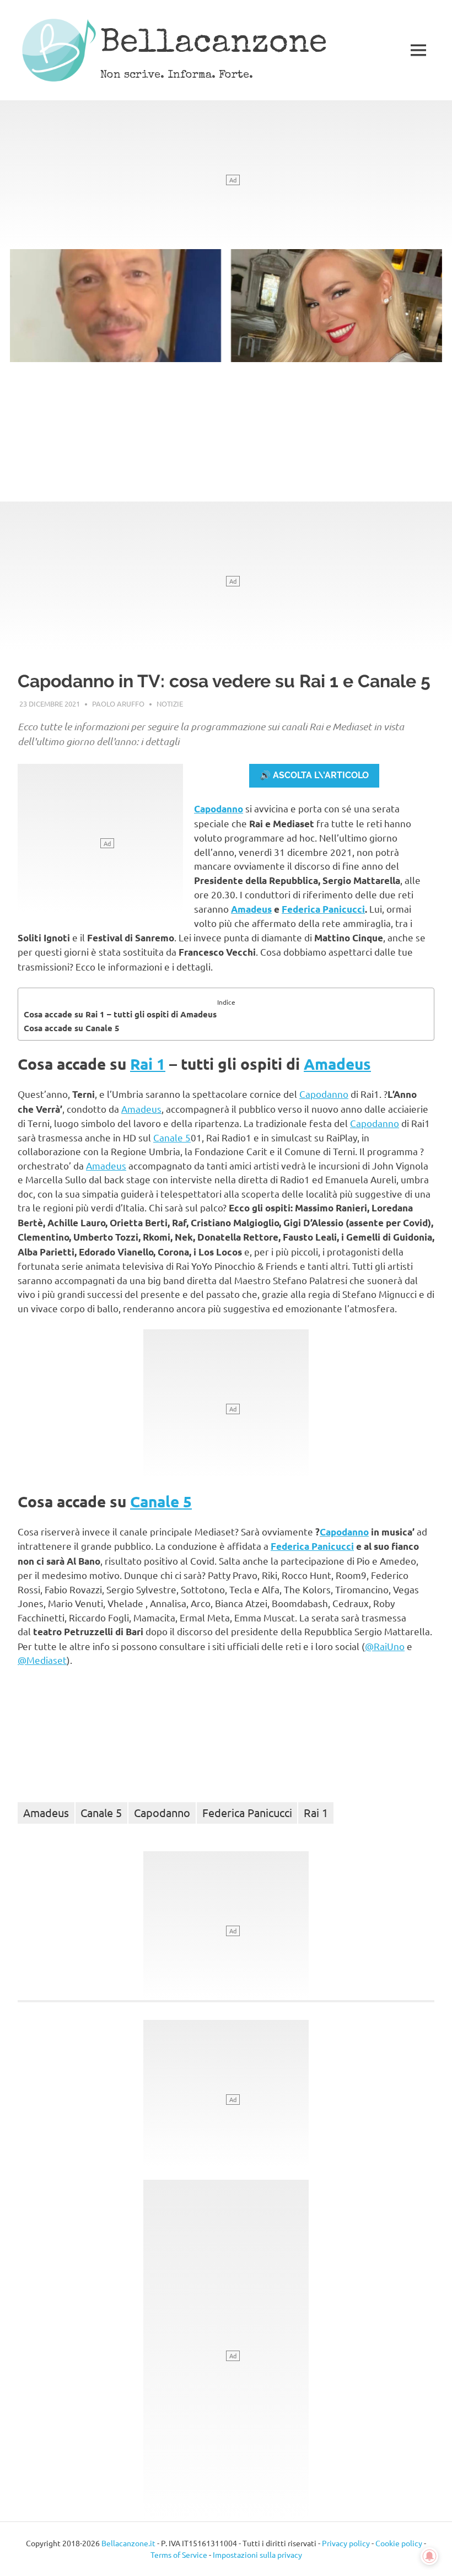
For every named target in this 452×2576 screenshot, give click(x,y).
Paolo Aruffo (118, 704)
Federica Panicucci (323, 909)
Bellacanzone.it (128, 2543)
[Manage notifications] (429, 2556)
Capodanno (219, 809)
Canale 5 (172, 1137)
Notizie (170, 704)
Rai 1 (148, 1063)
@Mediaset (42, 1660)
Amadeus (251, 909)
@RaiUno (385, 1646)
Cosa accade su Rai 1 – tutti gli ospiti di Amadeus (120, 1014)
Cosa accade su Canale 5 (72, 1028)
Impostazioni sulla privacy (257, 2555)
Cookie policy (399, 2543)
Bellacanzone (214, 45)
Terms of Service (179, 2555)
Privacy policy (346, 2543)
